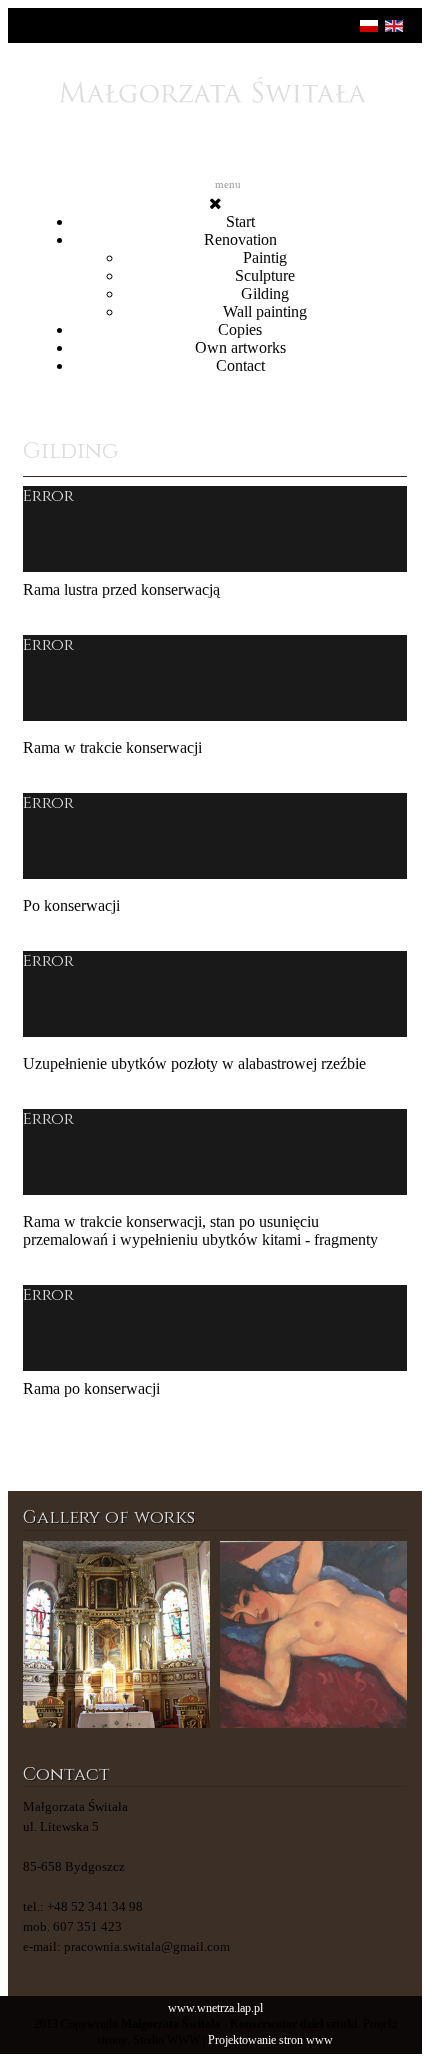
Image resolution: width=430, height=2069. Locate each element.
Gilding (265, 293)
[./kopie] (313, 1634)
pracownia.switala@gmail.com (147, 1946)
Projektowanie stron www (270, 2040)
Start (240, 221)
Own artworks (240, 347)
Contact (240, 365)
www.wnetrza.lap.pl (215, 2008)
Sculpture (265, 275)
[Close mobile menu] (215, 203)
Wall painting (265, 311)
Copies (240, 329)
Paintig (265, 257)
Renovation (240, 239)
